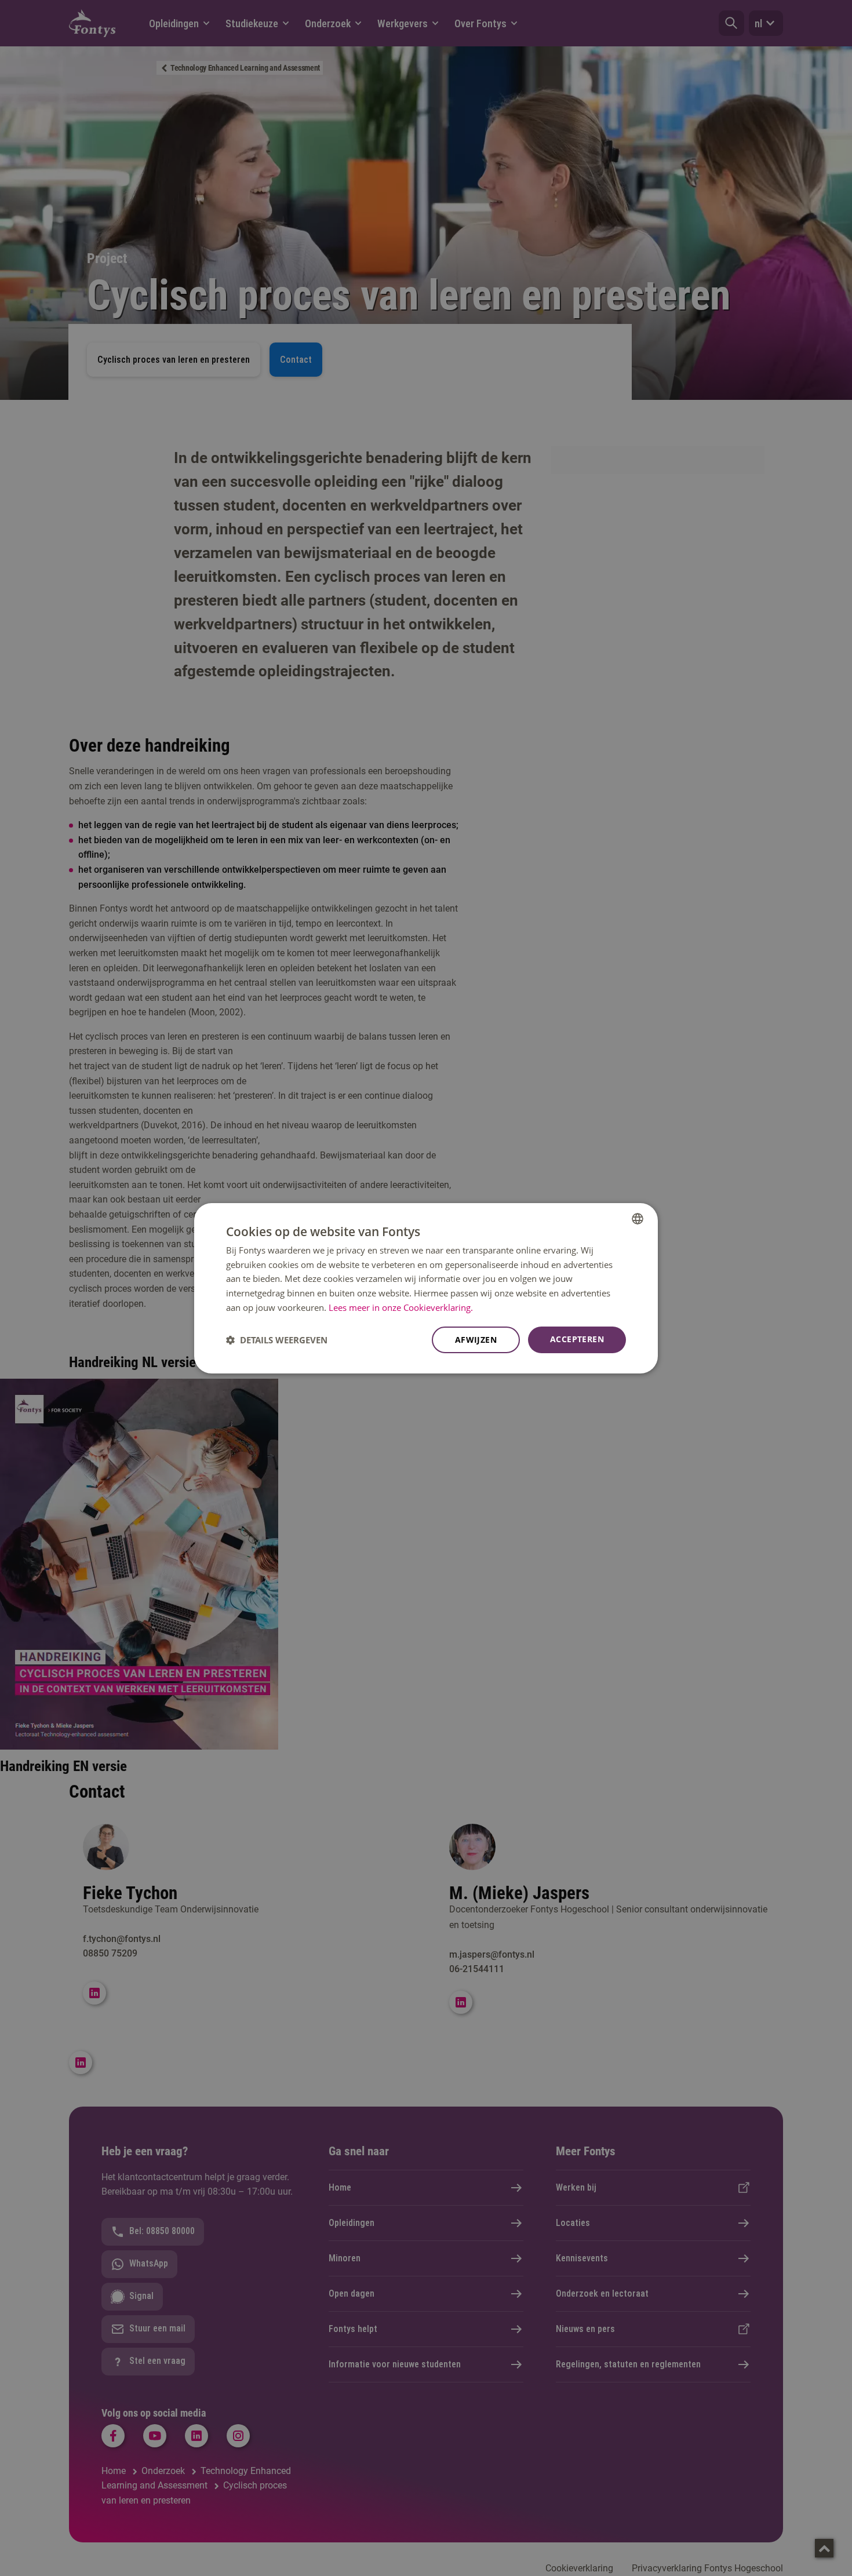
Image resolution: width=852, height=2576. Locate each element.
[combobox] (638, 1218)
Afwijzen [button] (476, 1340)
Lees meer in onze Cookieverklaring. (401, 1307)
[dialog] (426, 1288)
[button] (277, 1340)
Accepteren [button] (577, 1339)
